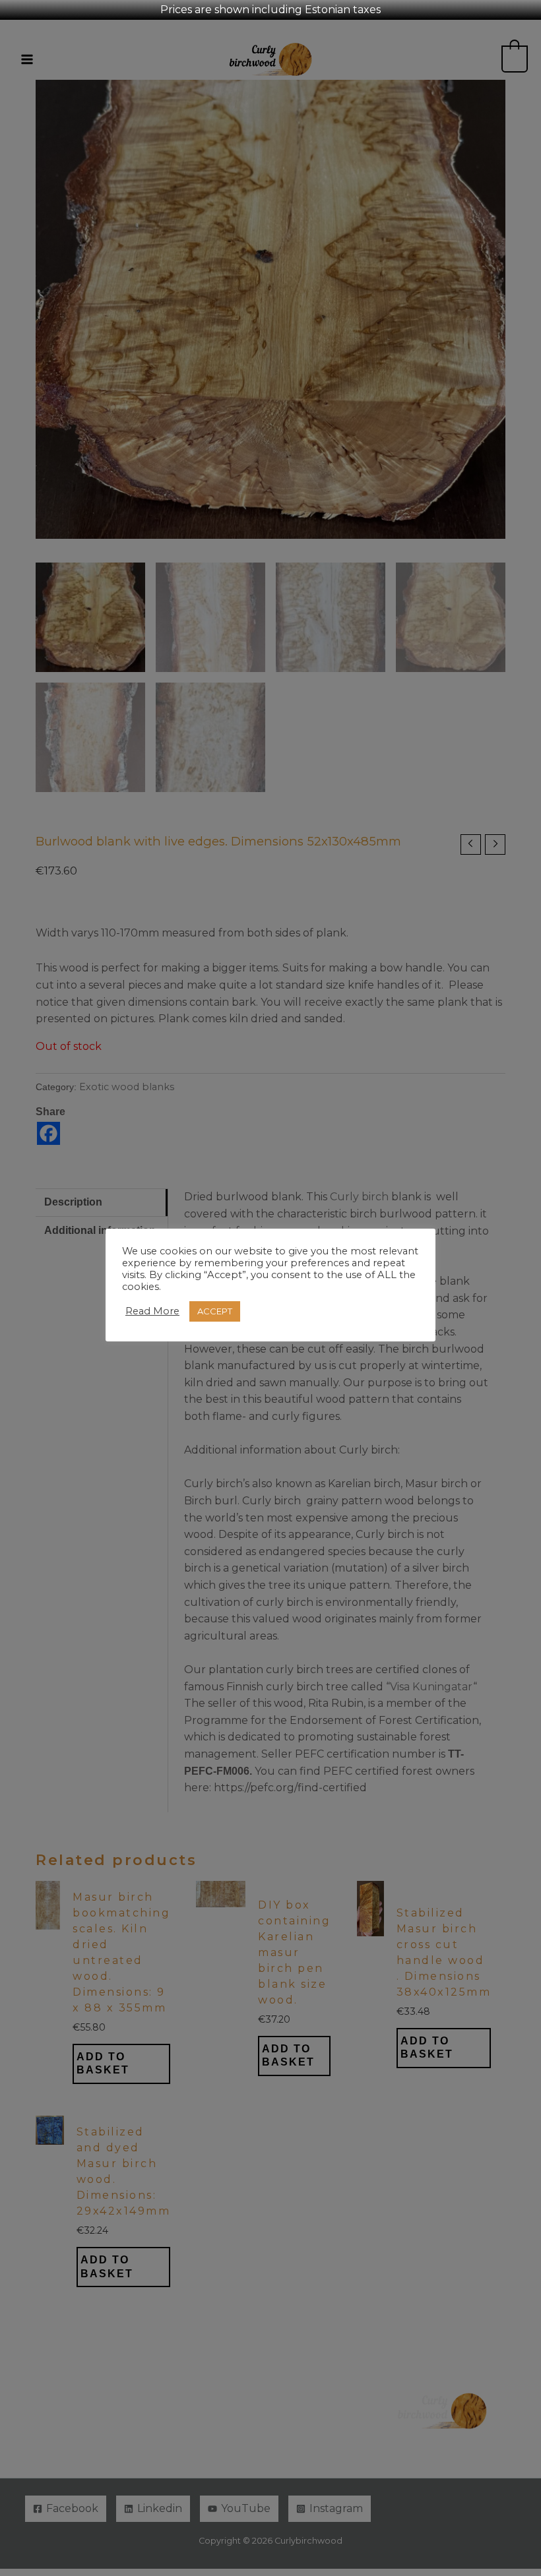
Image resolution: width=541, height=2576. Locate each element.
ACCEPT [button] (215, 1311)
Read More (152, 1311)
